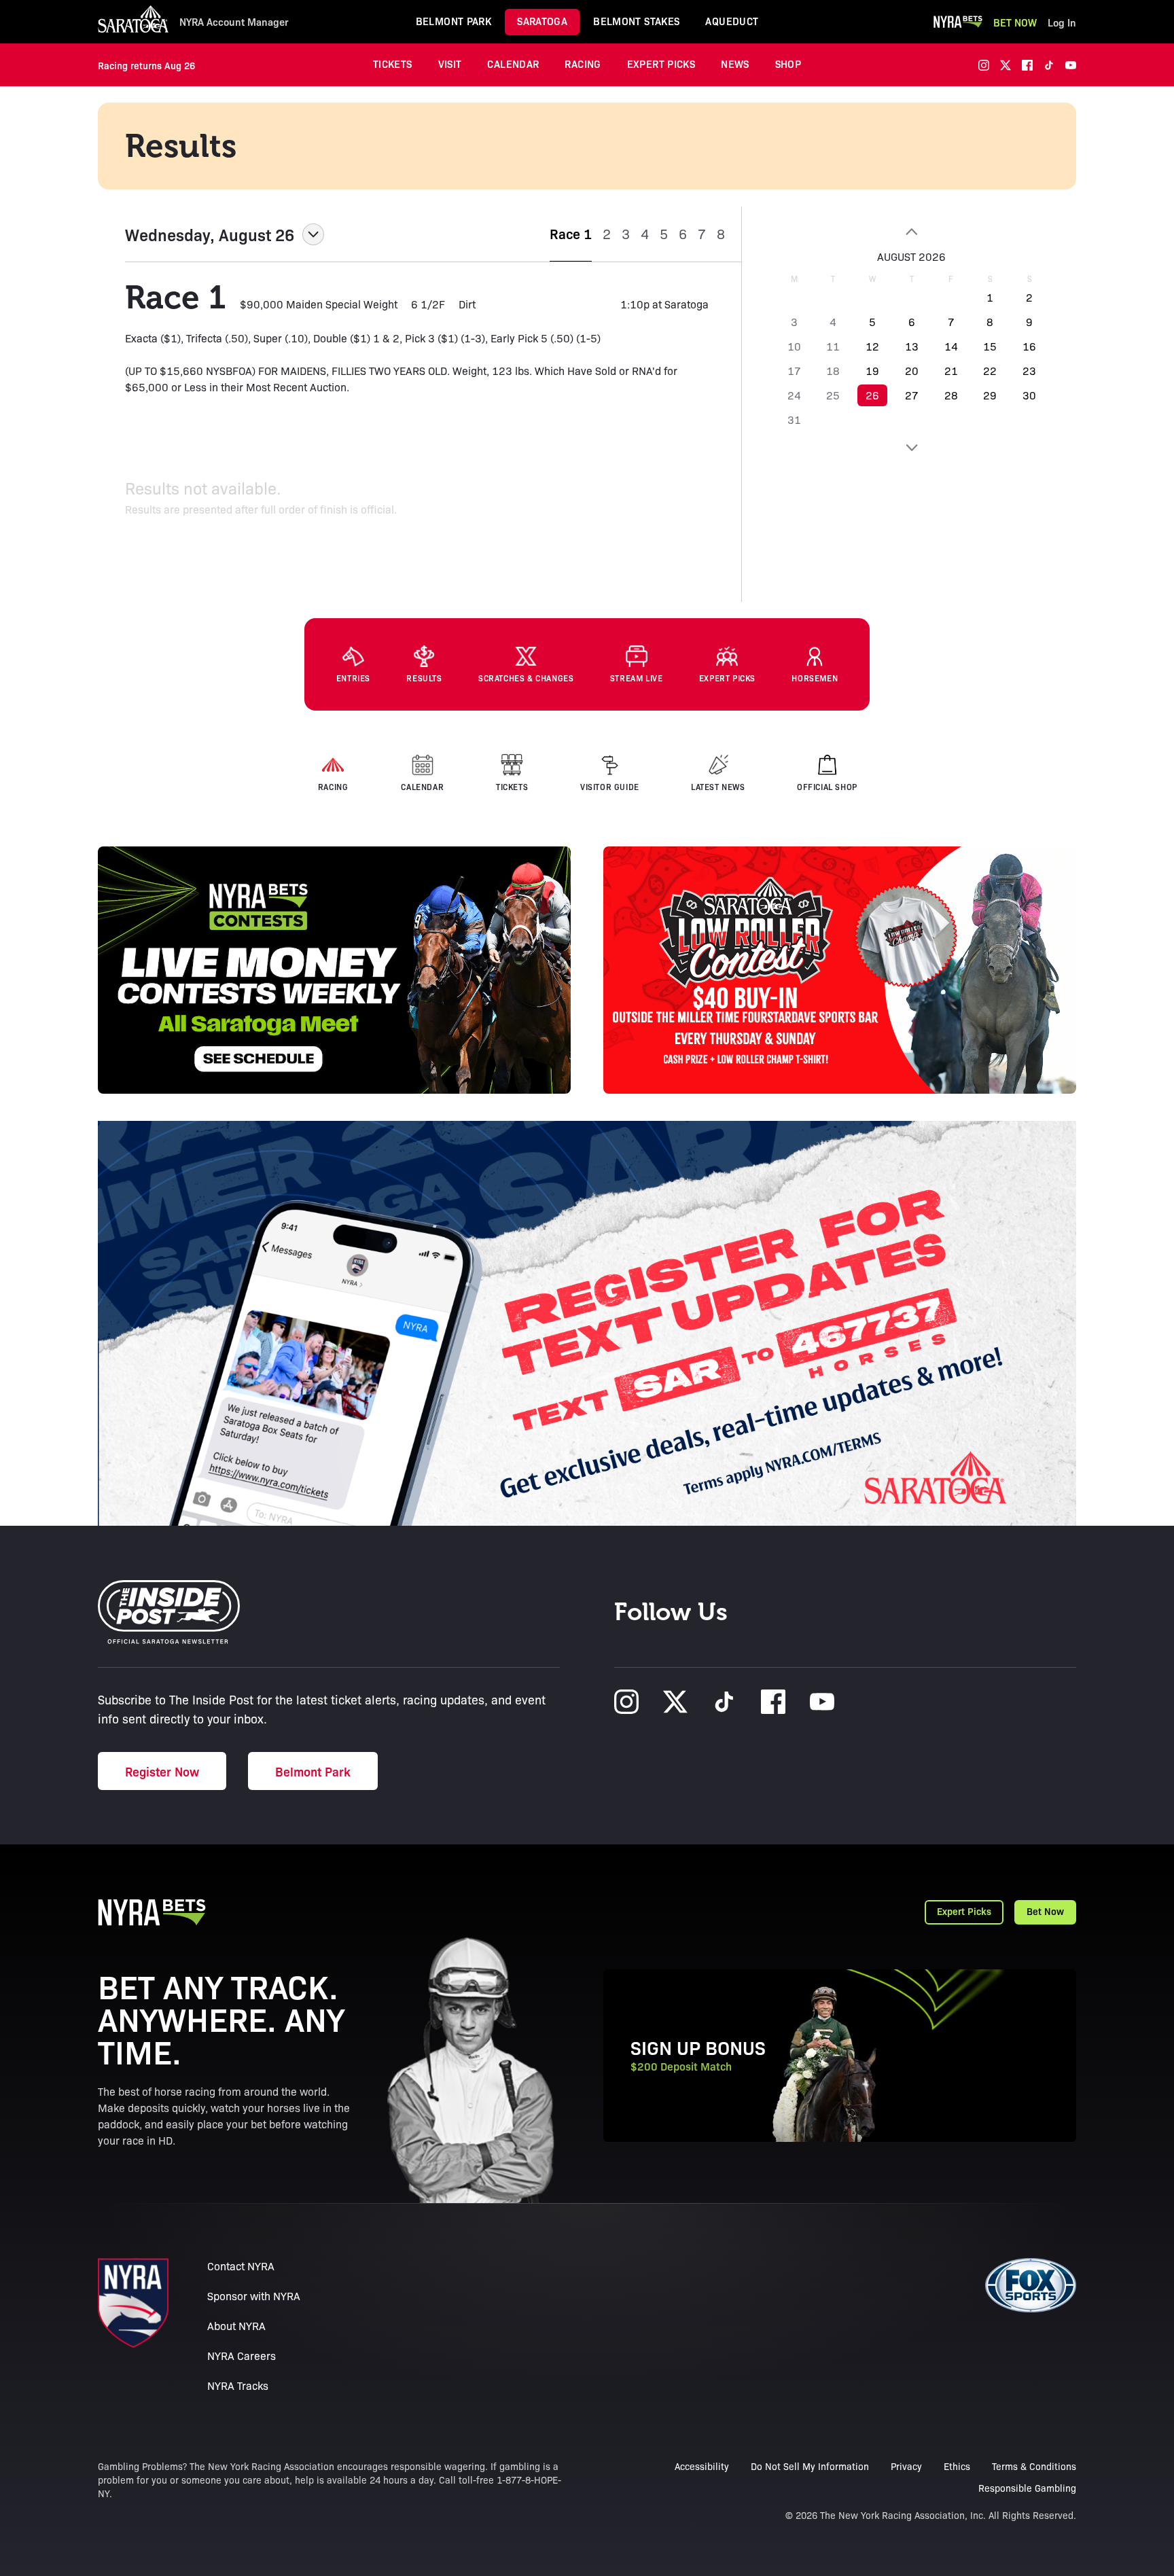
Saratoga (542, 21)
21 (951, 371)
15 (990, 346)
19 (872, 371)
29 (990, 395)
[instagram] (984, 65)
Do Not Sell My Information (810, 2466)
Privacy (906, 2466)
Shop (788, 64)
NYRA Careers (242, 2356)
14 (951, 346)
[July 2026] (912, 232)
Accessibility (702, 2466)
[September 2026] (912, 448)
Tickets (393, 64)
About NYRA (236, 2326)
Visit (450, 64)
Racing (583, 64)
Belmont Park (454, 21)
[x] (1006, 65)
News (735, 64)
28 (951, 395)
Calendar (513, 64)
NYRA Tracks (238, 2385)
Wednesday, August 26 (210, 234)
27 (912, 395)
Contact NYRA (241, 2266)
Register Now (162, 1771)
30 (1029, 395)
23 (1029, 371)
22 (990, 371)
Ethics (957, 2466)
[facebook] (1027, 65)
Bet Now (1015, 22)
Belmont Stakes (636, 21)
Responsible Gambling (1027, 2488)
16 (1029, 346)
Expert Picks (661, 64)
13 (912, 346)
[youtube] (1071, 65)
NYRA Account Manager (234, 22)
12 (872, 346)
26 (872, 395)
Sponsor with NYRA (254, 2296)
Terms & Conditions (1034, 2466)
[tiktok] (1049, 65)
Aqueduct (732, 21)
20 (912, 371)
